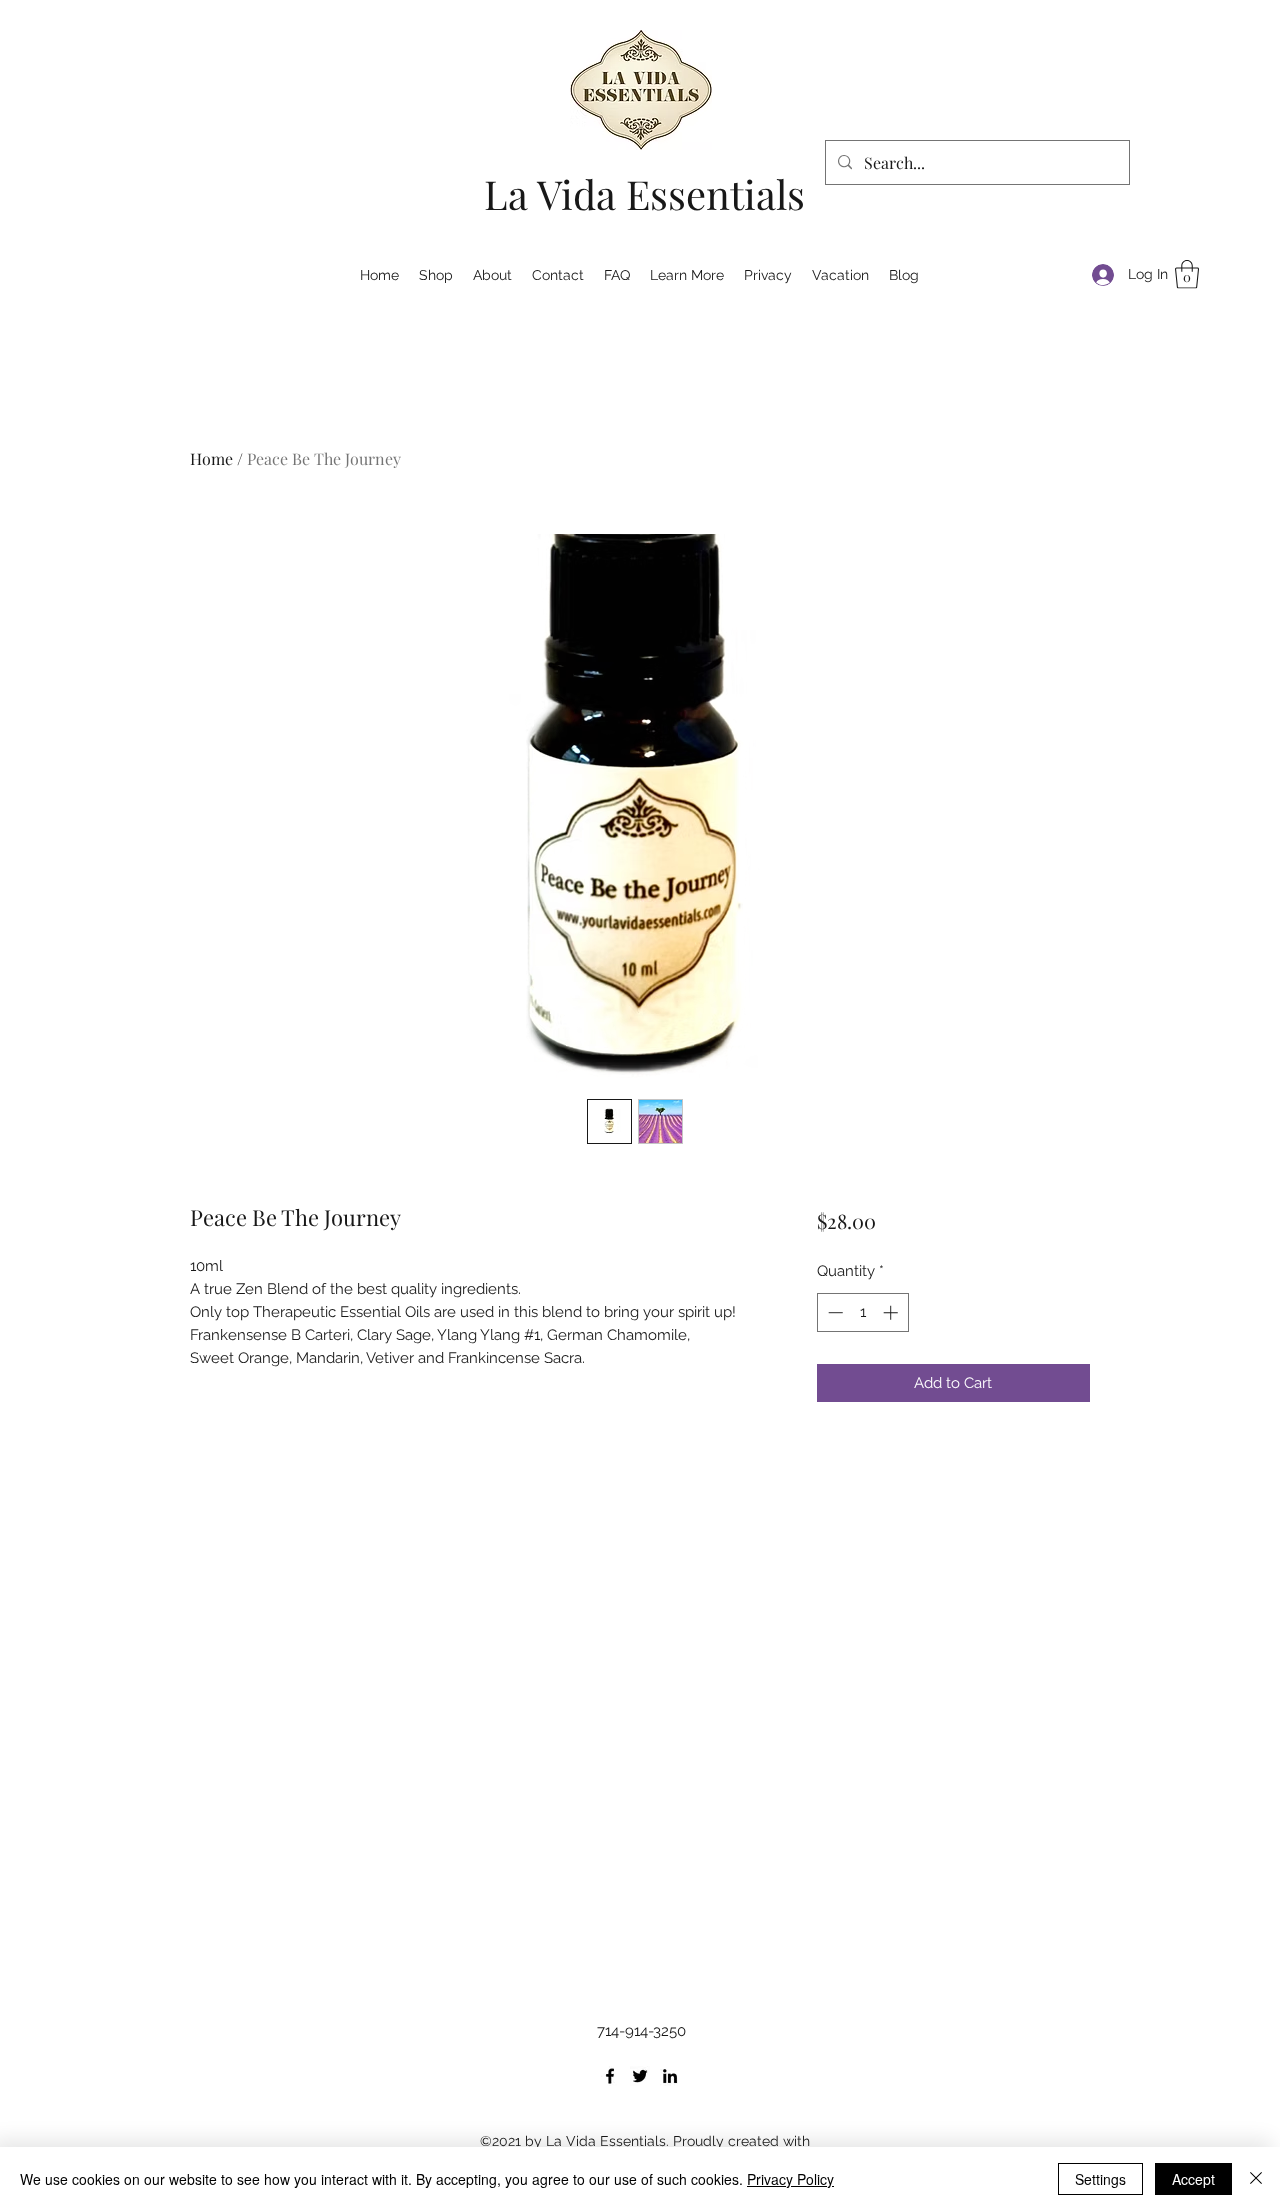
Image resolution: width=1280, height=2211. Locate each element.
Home (211, 458)
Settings (1100, 2179)
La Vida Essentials (644, 193)
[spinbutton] (862, 1312)
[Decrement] (833, 1312)
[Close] (1256, 2179)
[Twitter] (640, 2076)
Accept (1193, 2179)
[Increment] (892, 1312)
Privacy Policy (790, 2179)
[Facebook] (610, 2076)
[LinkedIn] (670, 2076)
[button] (1187, 274)
